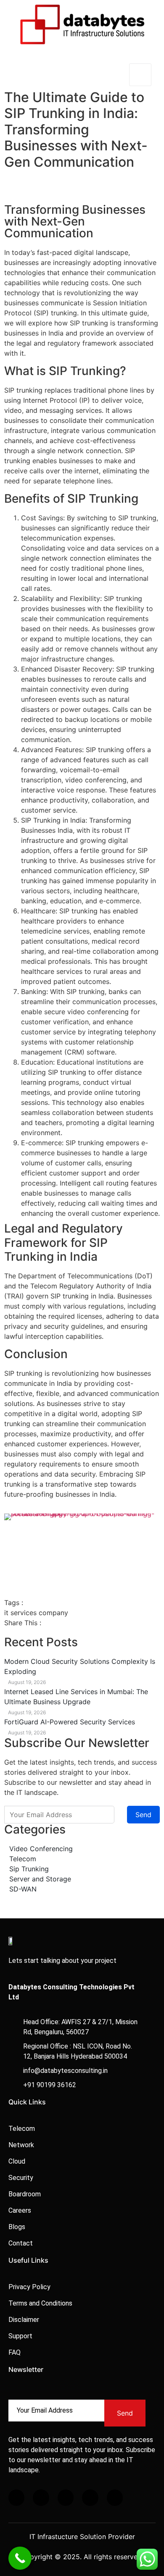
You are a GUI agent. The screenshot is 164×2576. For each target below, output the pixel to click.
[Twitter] (41, 2497)
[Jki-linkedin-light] (90, 2497)
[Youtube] (115, 2497)
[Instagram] (66, 2497)
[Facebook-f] (16, 2497)
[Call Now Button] (20, 2558)
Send (143, 1815)
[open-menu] (140, 75)
